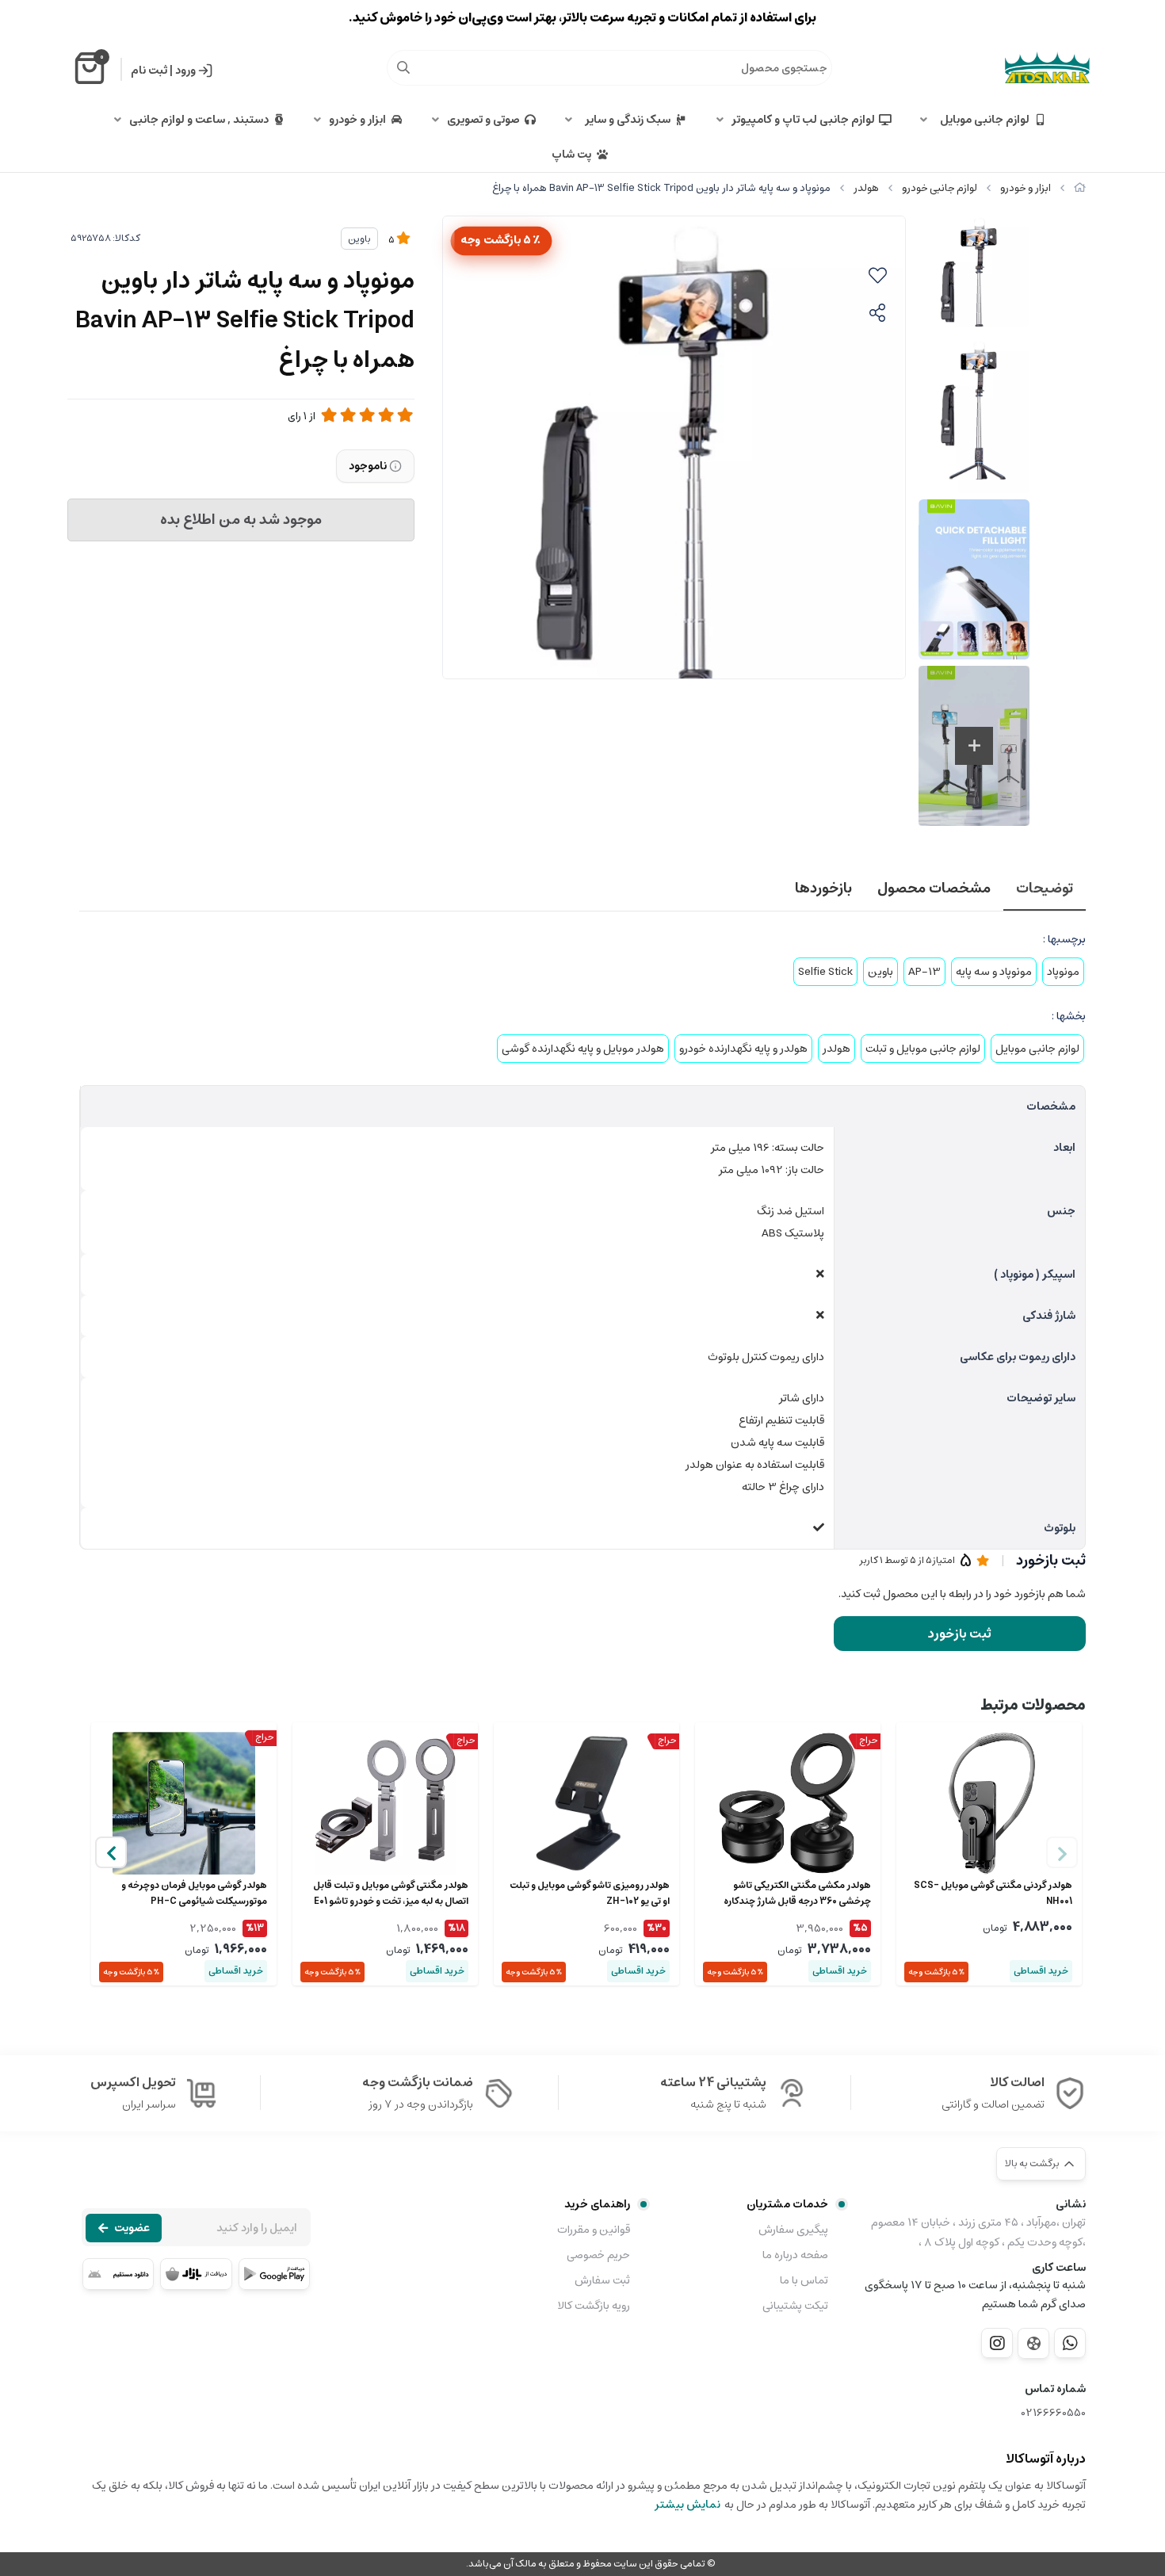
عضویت (132, 2228)
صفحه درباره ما (795, 2255)
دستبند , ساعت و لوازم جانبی (199, 120)
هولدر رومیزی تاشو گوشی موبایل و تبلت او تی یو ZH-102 (590, 1894)
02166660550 (1054, 2413)
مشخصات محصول (934, 889)
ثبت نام (149, 71)
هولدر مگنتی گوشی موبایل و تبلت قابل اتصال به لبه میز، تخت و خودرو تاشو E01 (391, 1894)
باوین (359, 239)
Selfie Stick (825, 972)
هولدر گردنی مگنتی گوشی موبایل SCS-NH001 (993, 1894)
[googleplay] (274, 2274)
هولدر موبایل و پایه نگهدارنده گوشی (583, 1049)
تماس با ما (804, 2280)
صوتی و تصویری (483, 120)
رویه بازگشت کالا (594, 2306)
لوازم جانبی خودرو (940, 188)
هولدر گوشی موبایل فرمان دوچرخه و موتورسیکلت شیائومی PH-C (194, 1894)
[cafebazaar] (196, 2274)
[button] (111, 1852)
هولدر (866, 188)
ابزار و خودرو (357, 120)
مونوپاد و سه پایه (994, 972)
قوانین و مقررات (594, 2230)
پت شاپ (571, 155)
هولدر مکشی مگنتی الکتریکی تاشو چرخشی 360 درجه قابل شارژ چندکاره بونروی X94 (797, 1894)
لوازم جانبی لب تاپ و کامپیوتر (803, 120)
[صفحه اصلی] (1080, 188)
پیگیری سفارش (793, 2230)
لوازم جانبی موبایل (982, 120)
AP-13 (924, 972)
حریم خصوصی (598, 2255)
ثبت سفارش (602, 2280)
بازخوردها (823, 889)
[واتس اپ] (1070, 2343)
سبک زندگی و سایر (625, 120)
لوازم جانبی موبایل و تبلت (923, 1049)
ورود (185, 71)
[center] (403, 67)
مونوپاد (1063, 972)
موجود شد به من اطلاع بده (241, 520)
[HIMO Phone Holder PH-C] (184, 1803)
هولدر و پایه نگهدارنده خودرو (743, 1049)
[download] (118, 2274)
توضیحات (1045, 889)
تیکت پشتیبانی (795, 2306)
